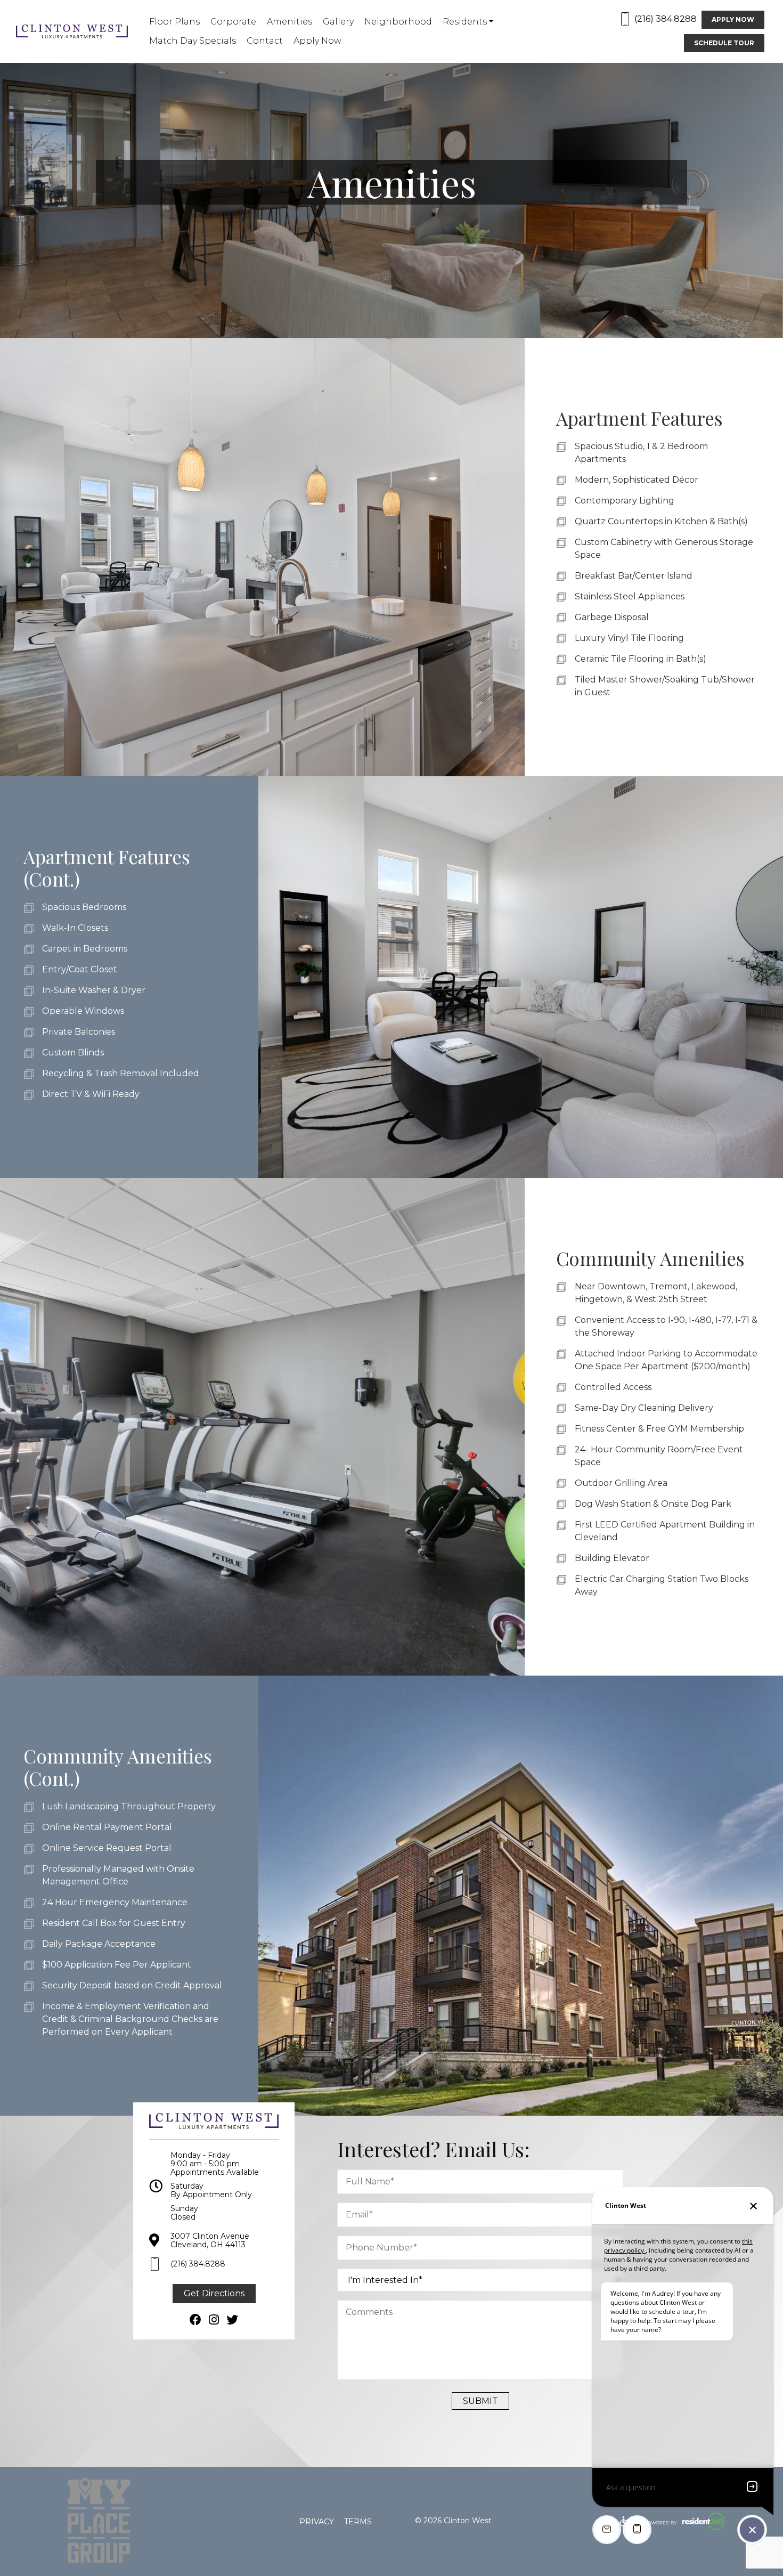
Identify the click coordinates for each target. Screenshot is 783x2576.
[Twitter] (232, 2320)
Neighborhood (398, 22)
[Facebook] (195, 2320)
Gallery (338, 22)
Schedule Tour (724, 43)
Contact (265, 41)
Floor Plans (174, 22)
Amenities (289, 22)
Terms (358, 2522)
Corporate (233, 22)
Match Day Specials (193, 41)
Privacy (317, 2522)
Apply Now (317, 41)
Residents (465, 22)
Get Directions (214, 2293)
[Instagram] (214, 2320)
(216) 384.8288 (666, 19)
